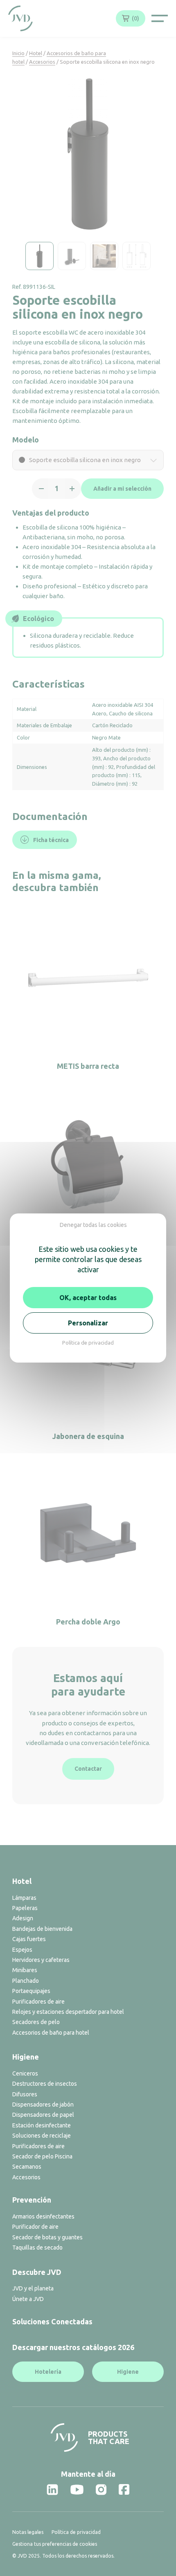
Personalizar (88, 1323)
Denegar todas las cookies (93, 1225)
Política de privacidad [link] (88, 1343)
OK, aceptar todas (88, 1298)
